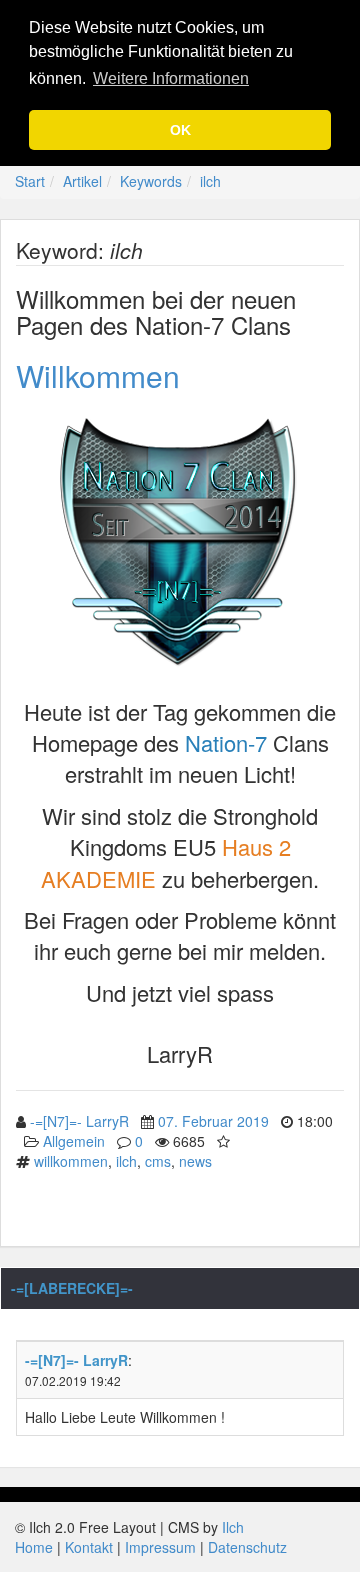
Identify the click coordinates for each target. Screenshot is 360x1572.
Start (30, 181)
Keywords (151, 181)
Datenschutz (247, 1547)
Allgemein (74, 1141)
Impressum (160, 1547)
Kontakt (89, 1547)
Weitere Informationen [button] (171, 78)
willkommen (71, 1161)
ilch (210, 181)
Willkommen (98, 375)
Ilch (233, 1527)
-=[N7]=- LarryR (79, 1121)
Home (34, 1547)
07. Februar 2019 (213, 1121)
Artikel (82, 181)
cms (158, 1161)
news (195, 1161)
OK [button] (180, 130)
